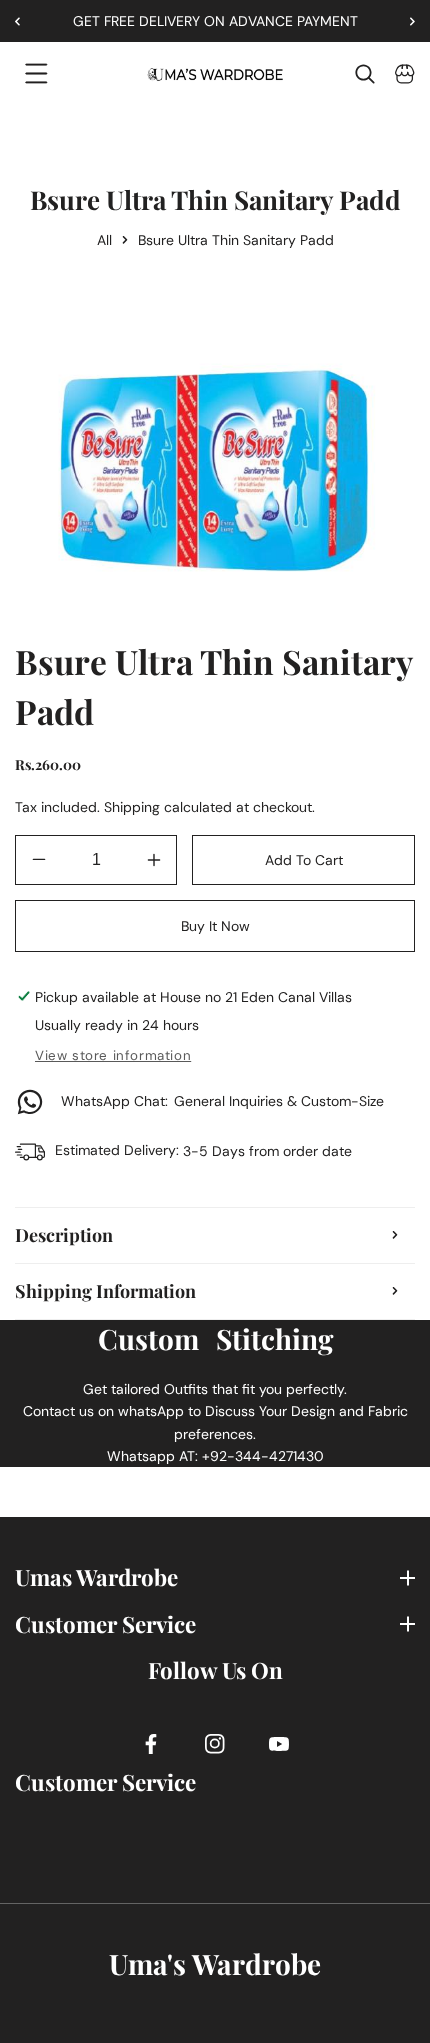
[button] (405, 21)
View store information (113, 1055)
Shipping (132, 807)
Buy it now (215, 926)
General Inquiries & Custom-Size (222, 1101)
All (104, 240)
